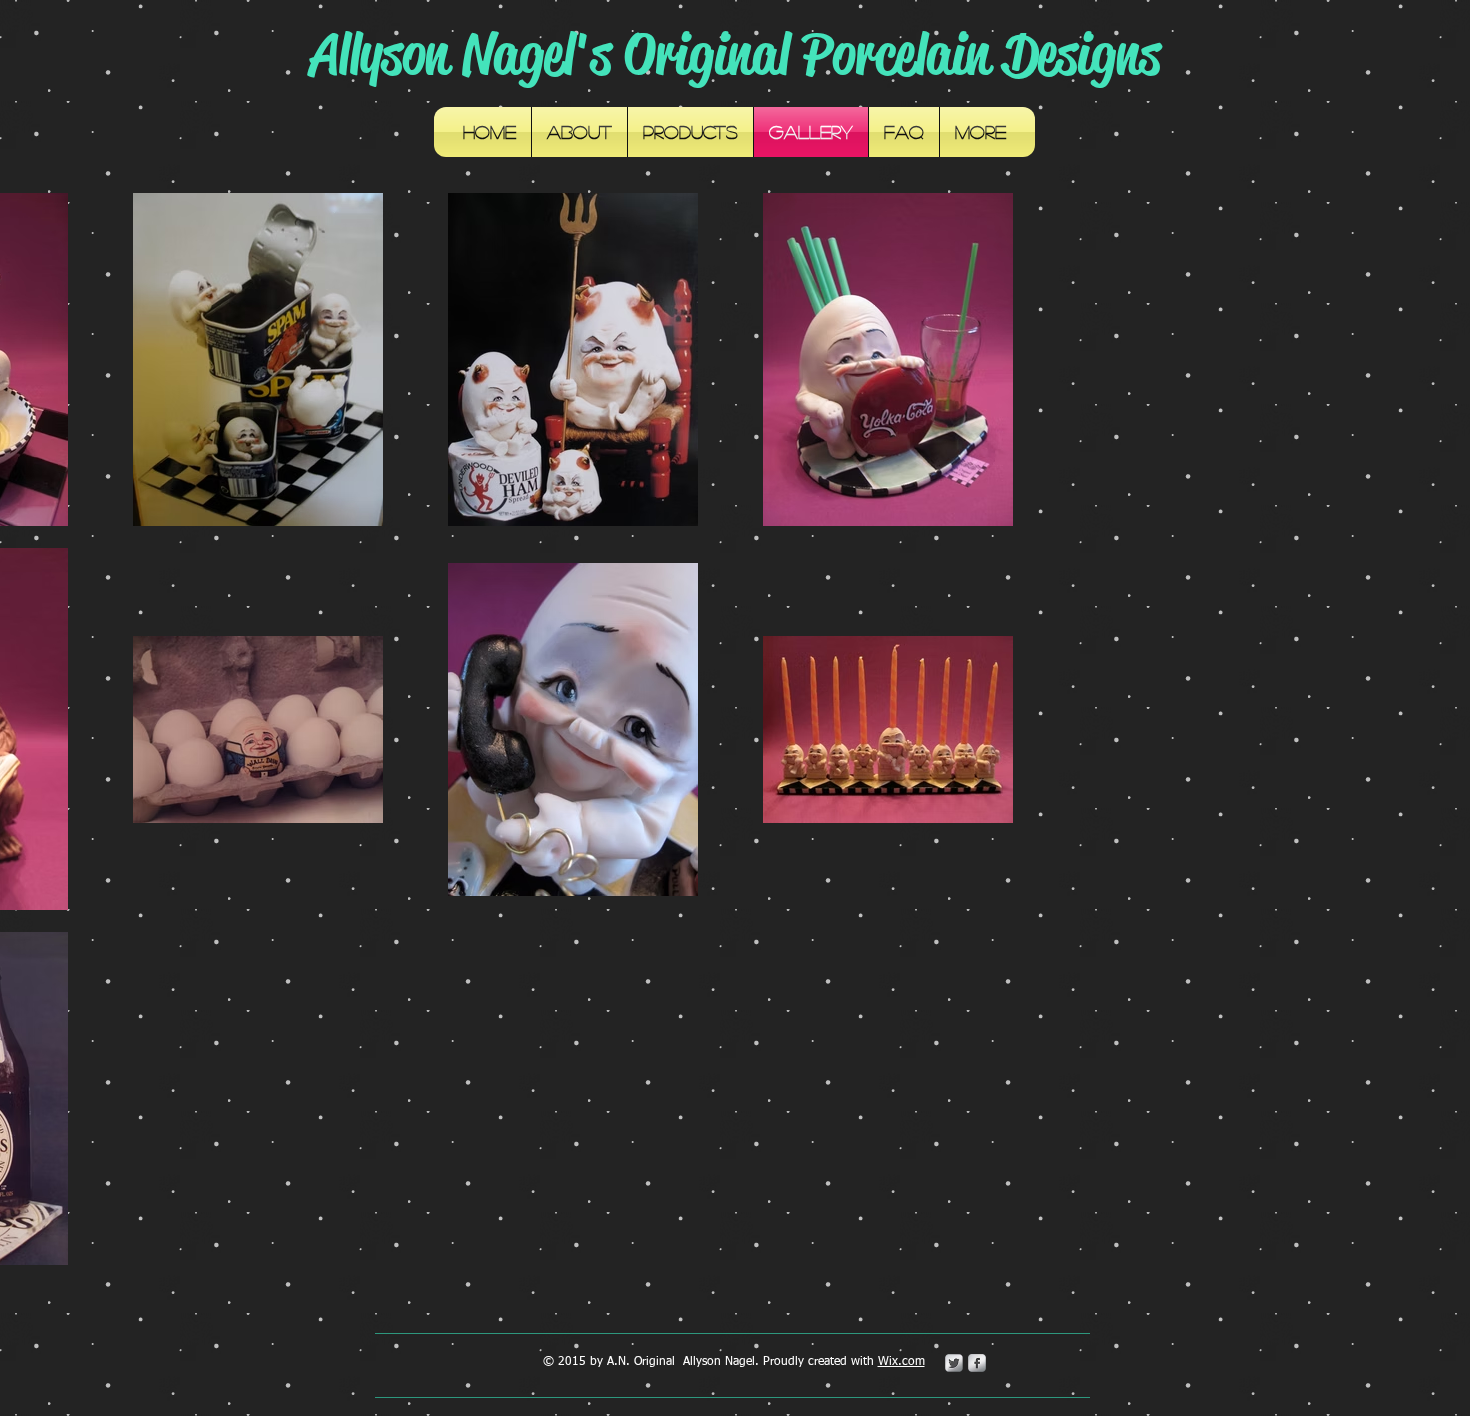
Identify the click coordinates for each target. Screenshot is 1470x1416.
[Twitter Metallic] (954, 1363)
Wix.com (901, 1362)
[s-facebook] (977, 1363)
